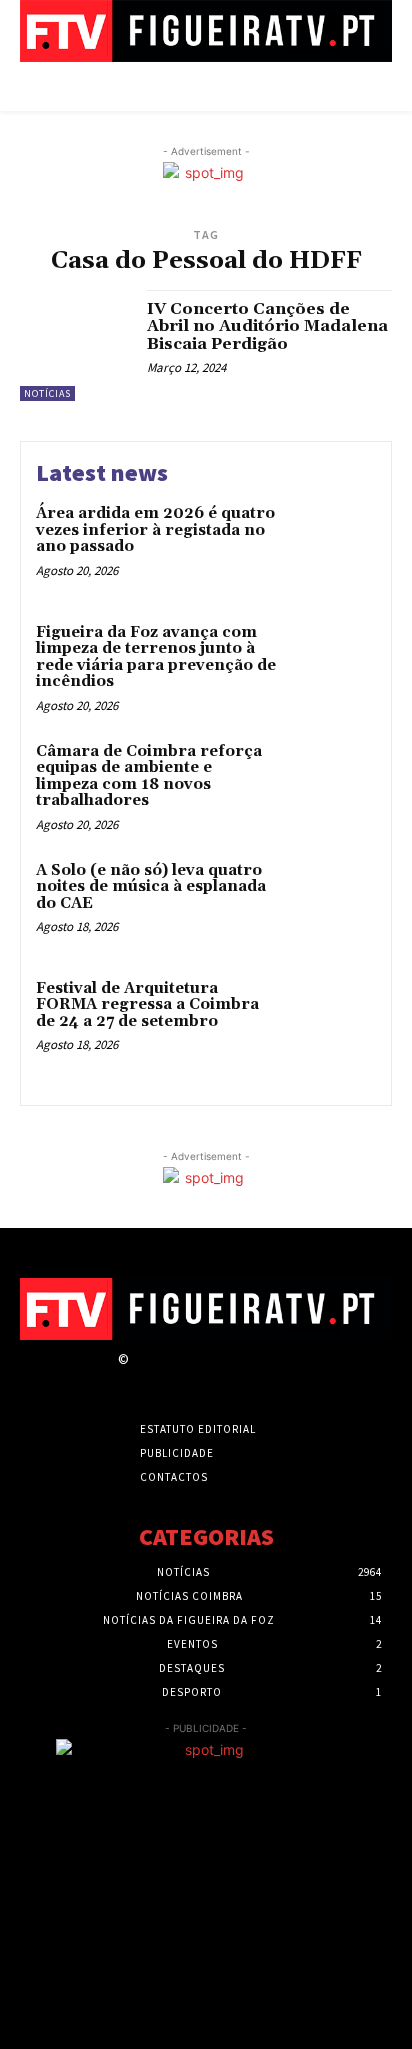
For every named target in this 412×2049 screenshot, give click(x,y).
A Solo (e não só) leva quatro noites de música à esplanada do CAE (151, 887)
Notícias (47, 393)
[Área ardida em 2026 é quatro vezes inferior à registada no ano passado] (332, 546)
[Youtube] (281, 1377)
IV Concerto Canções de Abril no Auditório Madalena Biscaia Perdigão (267, 326)
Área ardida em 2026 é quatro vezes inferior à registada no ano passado (155, 530)
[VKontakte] (246, 1377)
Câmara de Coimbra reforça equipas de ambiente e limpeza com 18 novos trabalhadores (149, 776)
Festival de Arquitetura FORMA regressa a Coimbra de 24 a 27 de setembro (147, 1005)
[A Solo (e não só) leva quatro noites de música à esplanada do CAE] (332, 903)
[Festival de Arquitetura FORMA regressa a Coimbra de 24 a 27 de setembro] (332, 1021)
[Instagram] (176, 1377)
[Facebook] (141, 1377)
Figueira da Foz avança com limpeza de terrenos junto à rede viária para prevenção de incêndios (156, 657)
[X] (211, 1377)
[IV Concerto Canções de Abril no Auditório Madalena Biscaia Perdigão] (76, 346)
